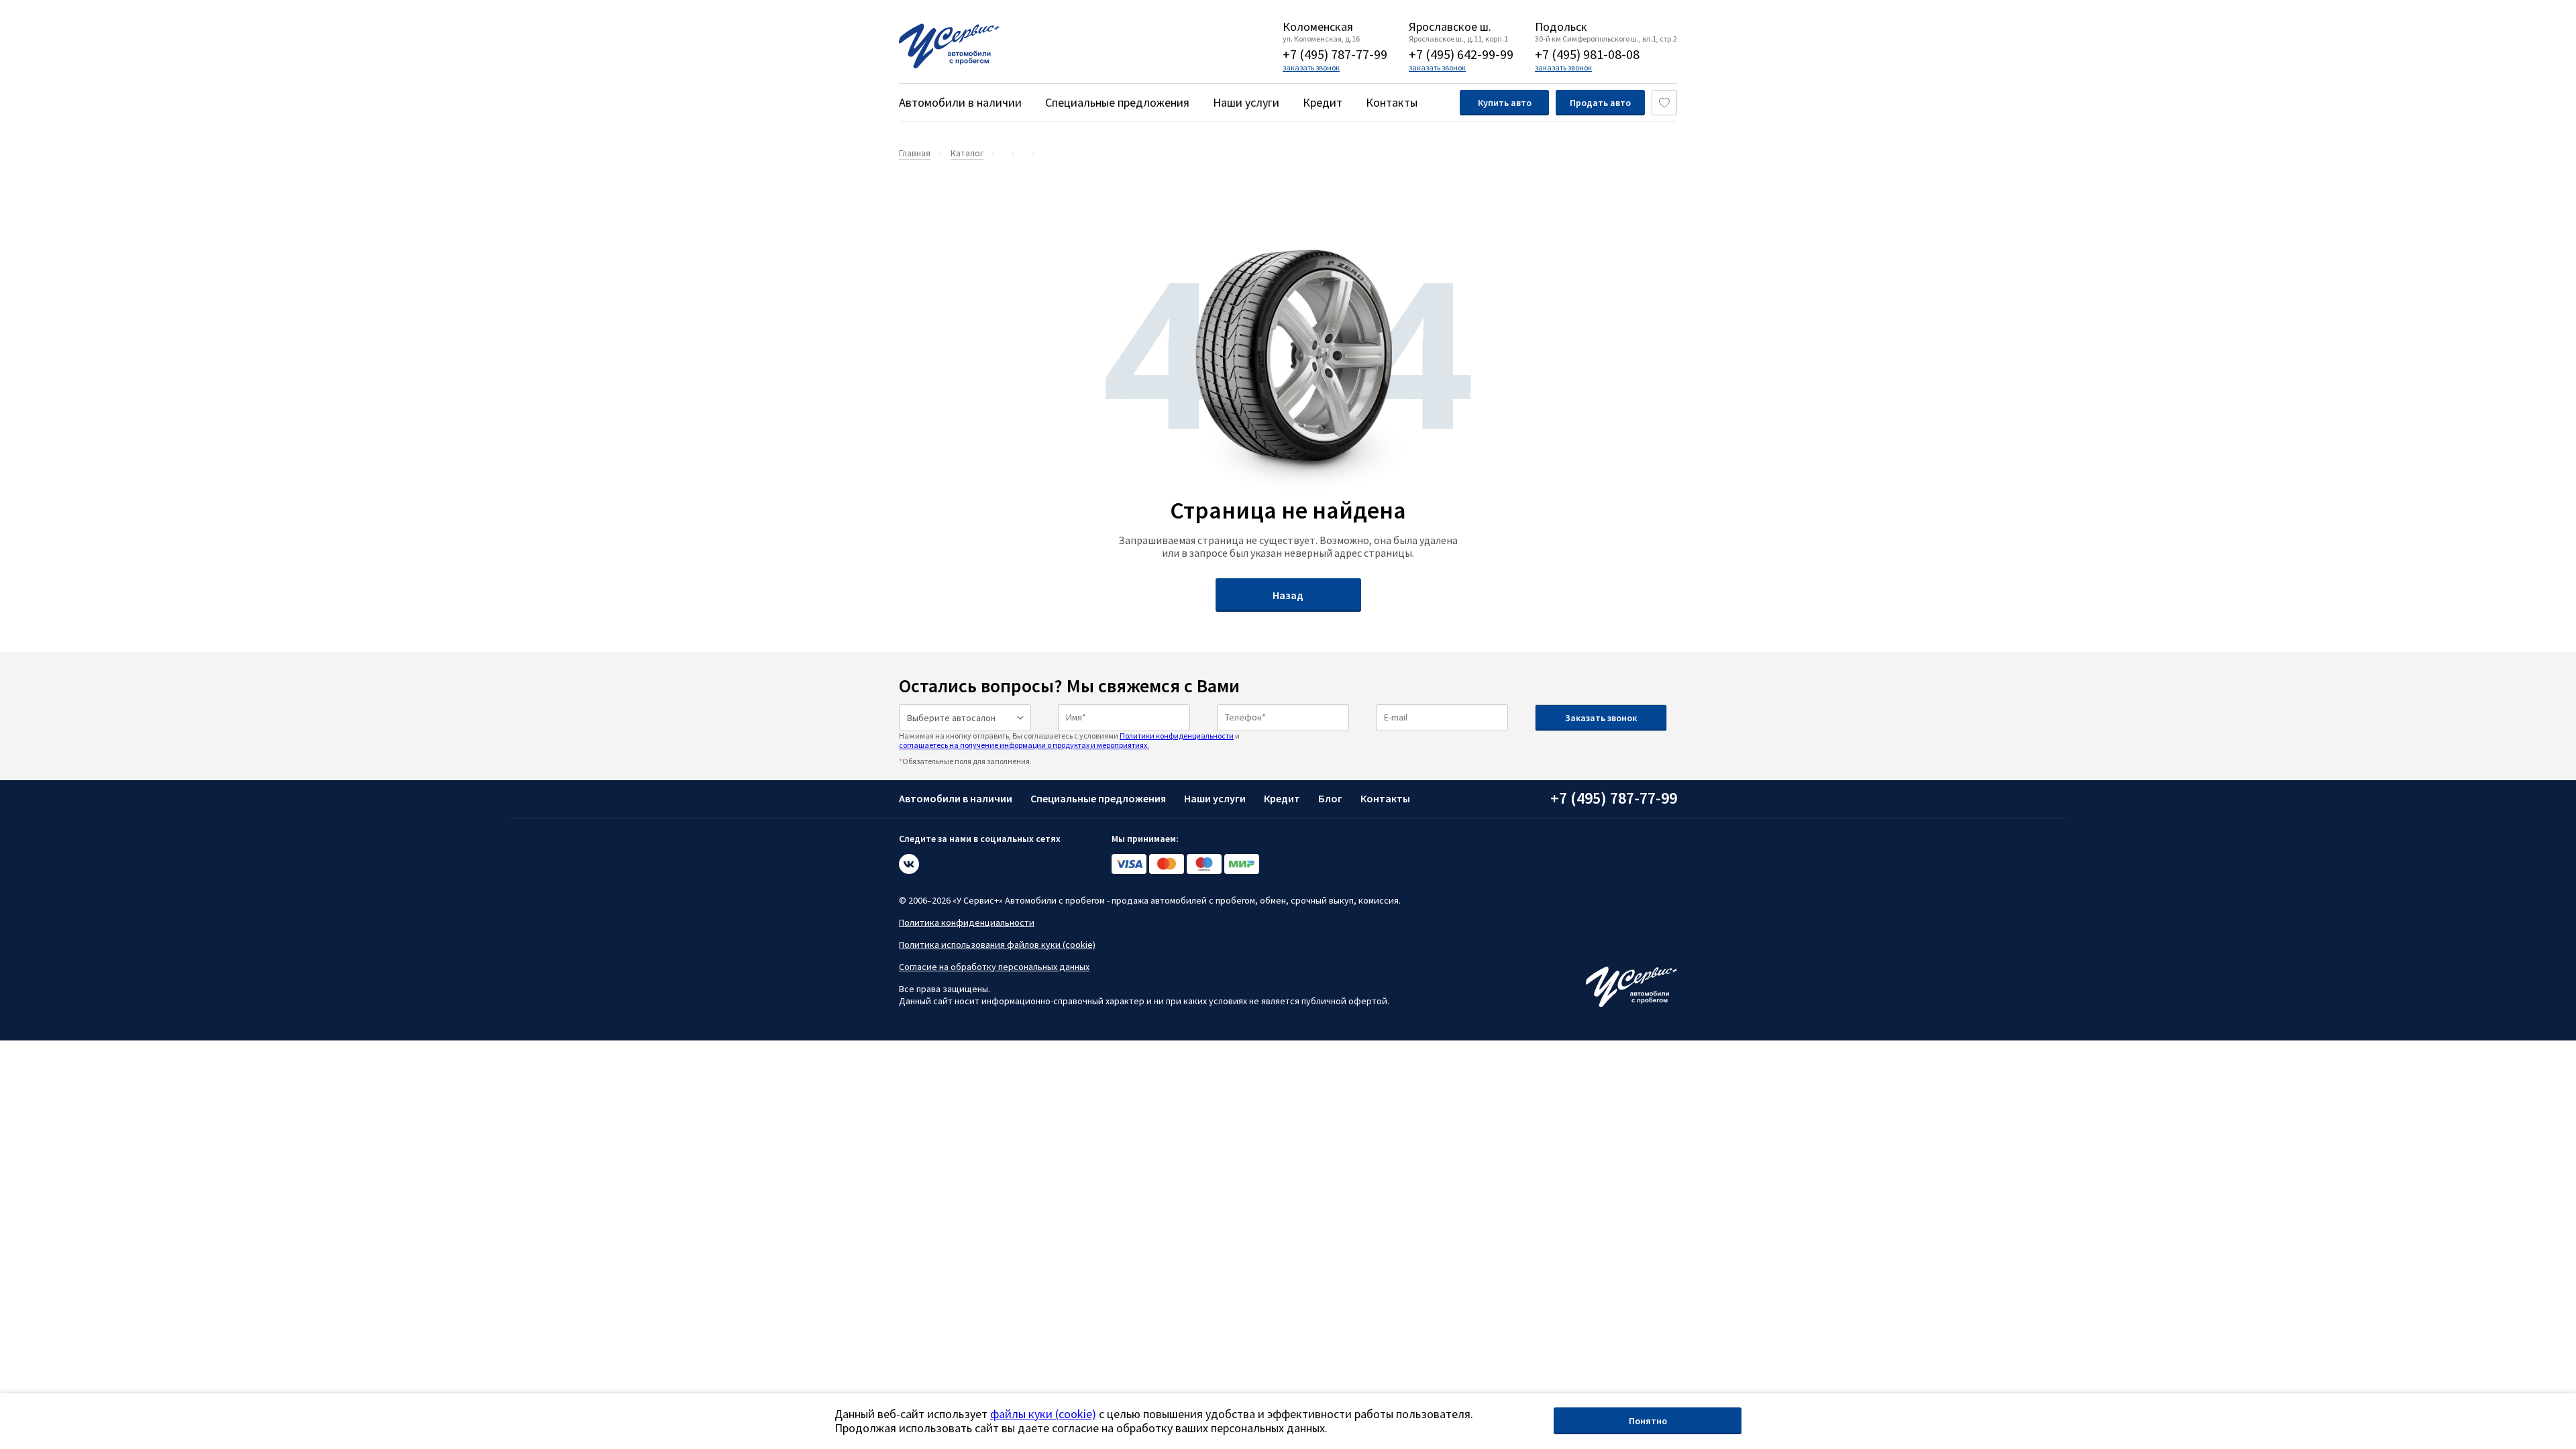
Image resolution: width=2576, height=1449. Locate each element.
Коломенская (1318, 27)
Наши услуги (1246, 102)
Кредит (1323, 102)
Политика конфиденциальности (967, 922)
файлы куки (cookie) (1043, 1414)
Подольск (1561, 27)
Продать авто (1600, 103)
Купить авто (1505, 103)
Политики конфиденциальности (1177, 736)
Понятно (1648, 1421)
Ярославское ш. (1450, 27)
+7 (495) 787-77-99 (1335, 54)
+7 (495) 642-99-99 (1461, 54)
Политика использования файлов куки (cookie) (997, 945)
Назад (1288, 595)
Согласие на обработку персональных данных (994, 967)
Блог (1330, 798)
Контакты (1392, 102)
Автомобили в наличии (960, 102)
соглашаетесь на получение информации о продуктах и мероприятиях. (1024, 745)
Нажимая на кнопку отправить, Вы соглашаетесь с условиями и (1069, 740)
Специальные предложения (1117, 102)
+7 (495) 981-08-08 (1587, 54)
